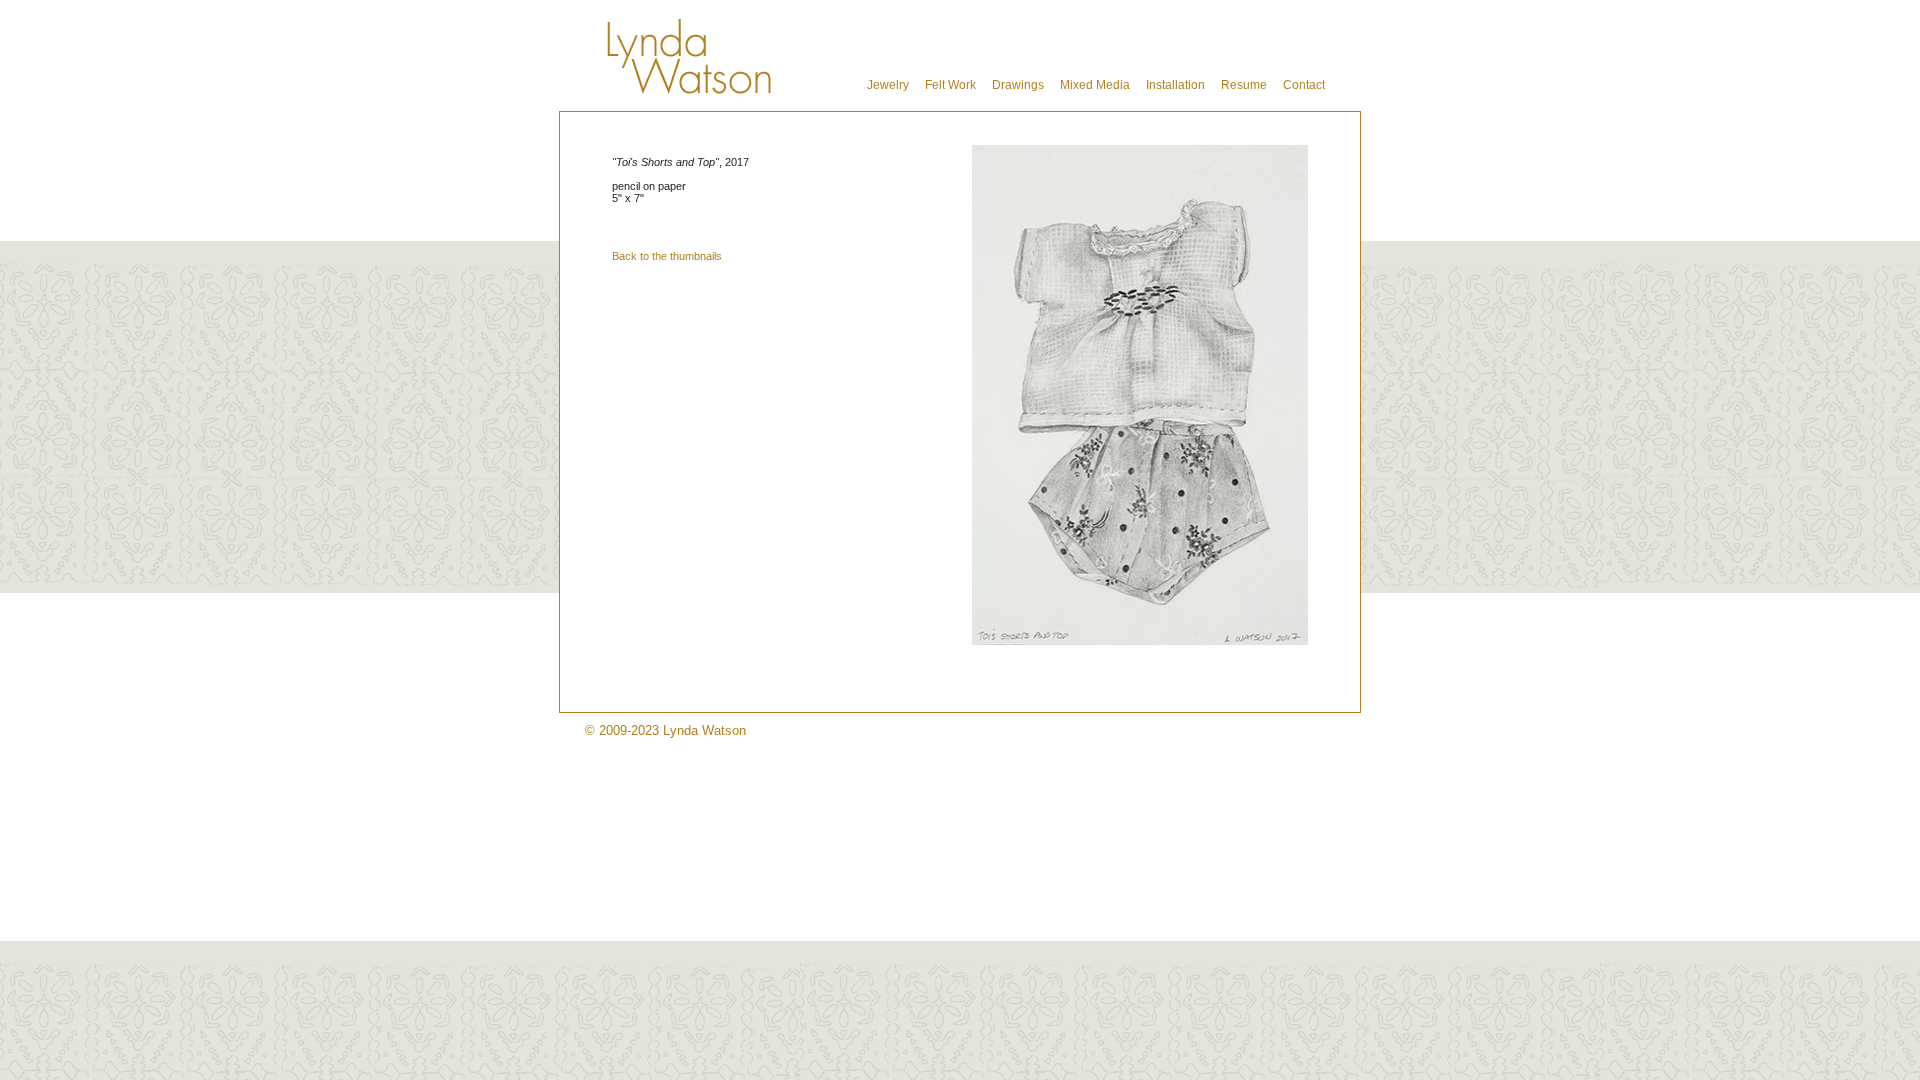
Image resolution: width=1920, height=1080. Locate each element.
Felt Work (950, 85)
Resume (1244, 85)
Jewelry (888, 85)
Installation (1175, 85)
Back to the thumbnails (667, 256)
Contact (1304, 85)
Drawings (1018, 85)
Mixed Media (1095, 85)
